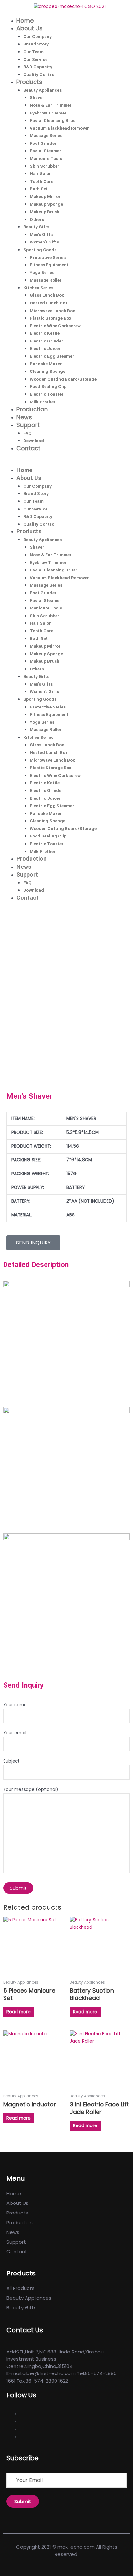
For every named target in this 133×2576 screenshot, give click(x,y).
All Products (20, 2288)
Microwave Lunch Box (52, 311)
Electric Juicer (45, 348)
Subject (11, 1761)
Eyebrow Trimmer (48, 113)
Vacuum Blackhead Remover (59, 128)
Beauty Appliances (42, 90)
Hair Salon (41, 173)
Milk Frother (43, 402)
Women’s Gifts (44, 242)
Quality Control (39, 74)
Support (28, 425)
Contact (28, 448)
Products (29, 82)
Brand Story (36, 44)
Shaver (37, 97)
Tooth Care (41, 181)
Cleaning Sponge (47, 371)
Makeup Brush (45, 212)
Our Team (33, 52)
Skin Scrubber (45, 166)
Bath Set (39, 189)
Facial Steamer (46, 151)
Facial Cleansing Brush (54, 120)
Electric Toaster (47, 394)
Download (34, 441)
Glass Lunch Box (47, 295)
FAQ (27, 433)
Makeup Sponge (46, 204)
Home (25, 20)
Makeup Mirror (45, 196)
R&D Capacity (38, 67)
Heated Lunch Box (49, 303)
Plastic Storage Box (51, 318)
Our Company (37, 36)
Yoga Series (42, 272)
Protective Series (48, 257)
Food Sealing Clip (48, 386)
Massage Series (46, 135)
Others (37, 219)
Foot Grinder (43, 143)
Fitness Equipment (49, 265)
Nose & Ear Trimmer (51, 105)
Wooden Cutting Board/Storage (63, 379)
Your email (15, 1733)
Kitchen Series (38, 288)
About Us (30, 28)
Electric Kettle (45, 333)
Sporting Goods (40, 250)
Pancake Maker (46, 364)
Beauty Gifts (36, 227)
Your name (15, 1705)
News (24, 417)
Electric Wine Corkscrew (55, 326)
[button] (66, 463)
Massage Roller (46, 280)
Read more (19, 2012)
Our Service (35, 59)
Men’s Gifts (41, 234)
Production (32, 409)
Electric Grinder (46, 341)
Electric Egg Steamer (52, 356)
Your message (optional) (31, 1790)
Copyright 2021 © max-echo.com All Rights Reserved (67, 2551)
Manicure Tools (46, 158)
